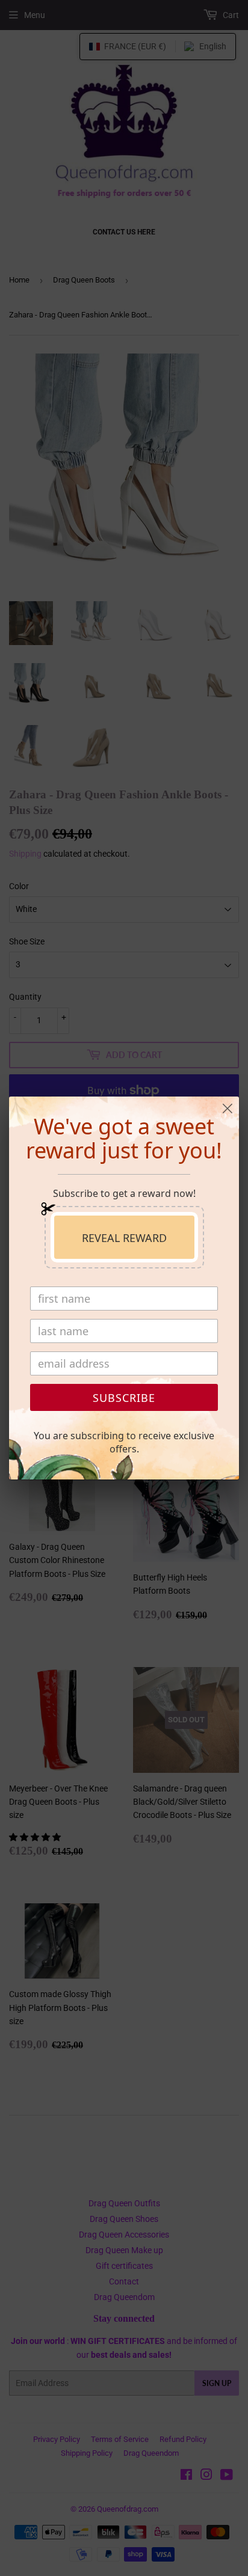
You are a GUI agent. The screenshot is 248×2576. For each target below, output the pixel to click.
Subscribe (124, 1398)
